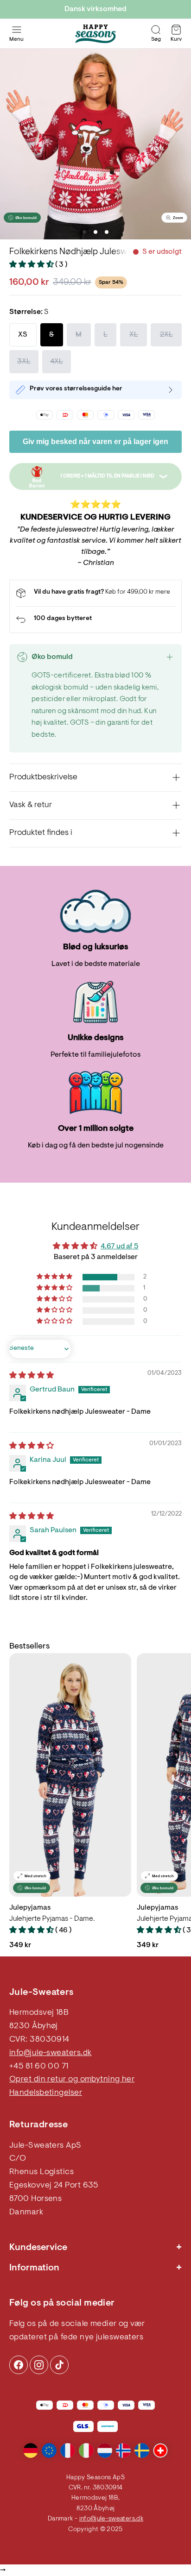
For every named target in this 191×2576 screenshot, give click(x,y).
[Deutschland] (31, 2451)
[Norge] (123, 2451)
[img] (32, 1376)
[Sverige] (142, 2451)
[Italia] (86, 2451)
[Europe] (49, 2451)
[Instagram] (19, 2365)
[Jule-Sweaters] (95, 34)
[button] (32, 265)
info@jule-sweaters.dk (50, 2053)
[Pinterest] (39, 2365)
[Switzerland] (160, 2451)
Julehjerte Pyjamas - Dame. (52, 1919)
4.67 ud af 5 (120, 1247)
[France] (68, 2451)
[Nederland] (105, 2451)
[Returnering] (95, 620)
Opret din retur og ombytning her (72, 2080)
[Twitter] (59, 2365)
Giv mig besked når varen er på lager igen (95, 442)
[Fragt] (95, 593)
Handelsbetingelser (46, 2093)
